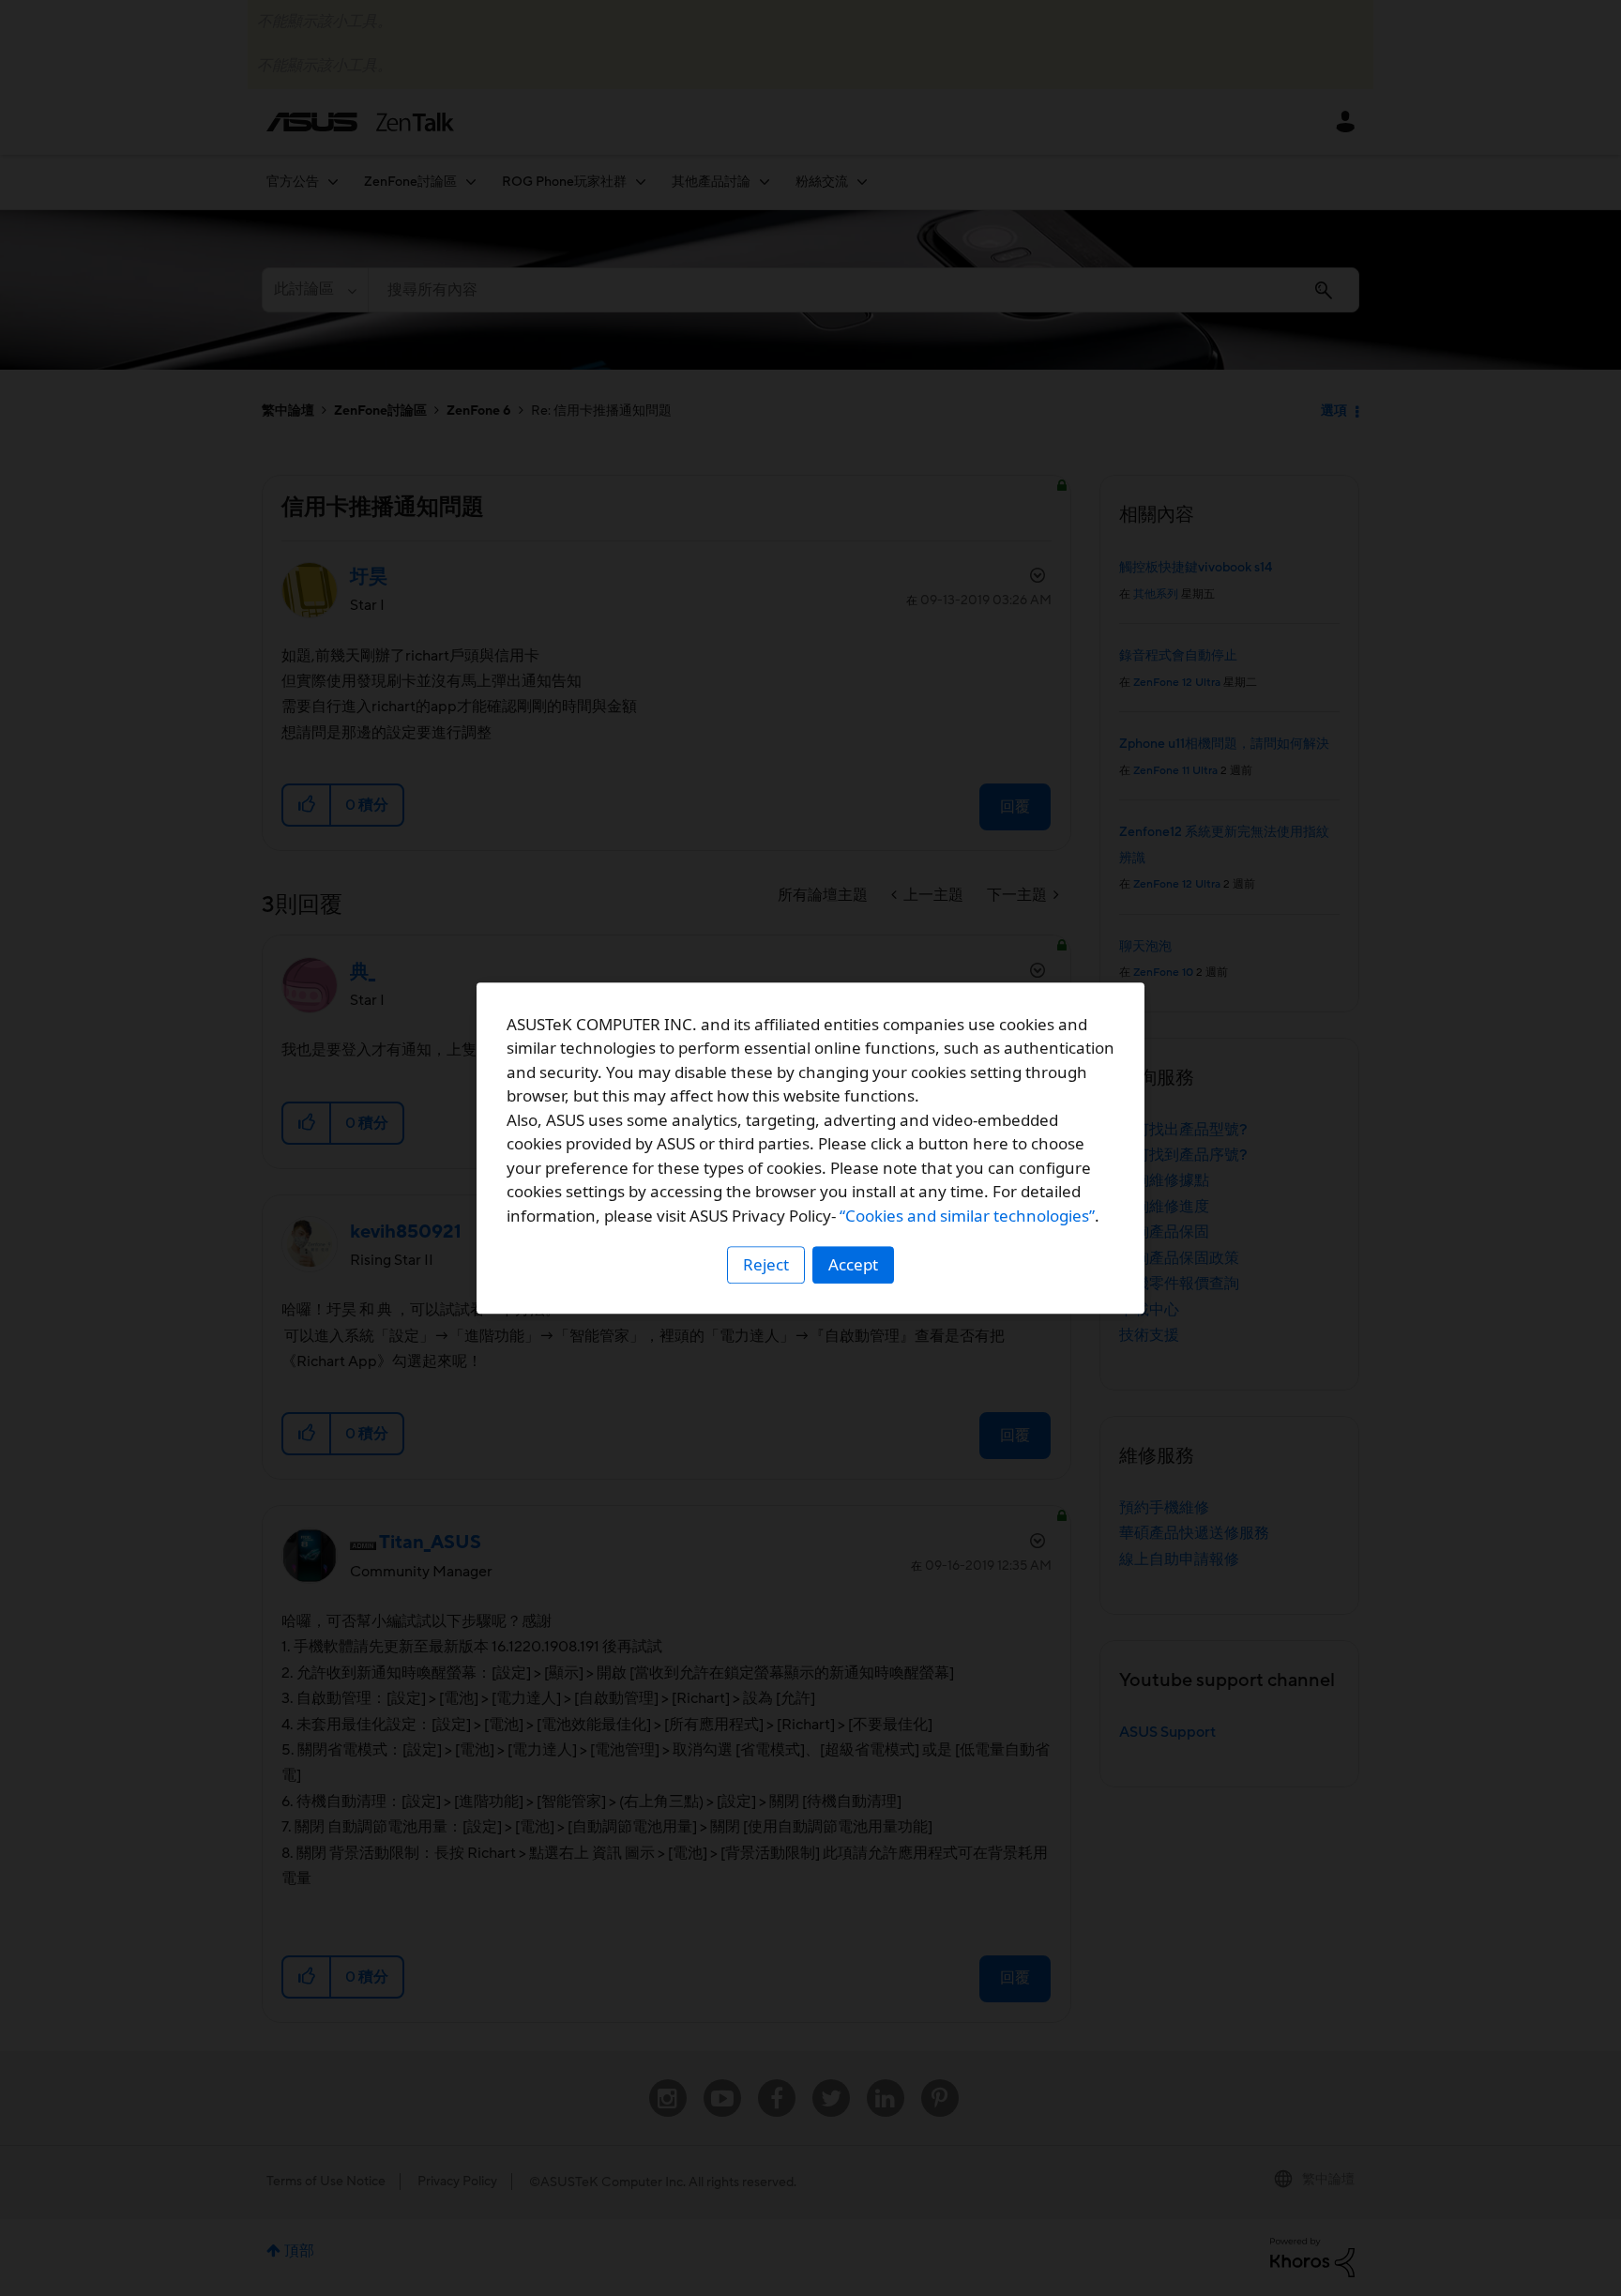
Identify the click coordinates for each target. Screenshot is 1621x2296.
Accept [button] (853, 1264)
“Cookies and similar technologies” (967, 1216)
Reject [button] (766, 1264)
